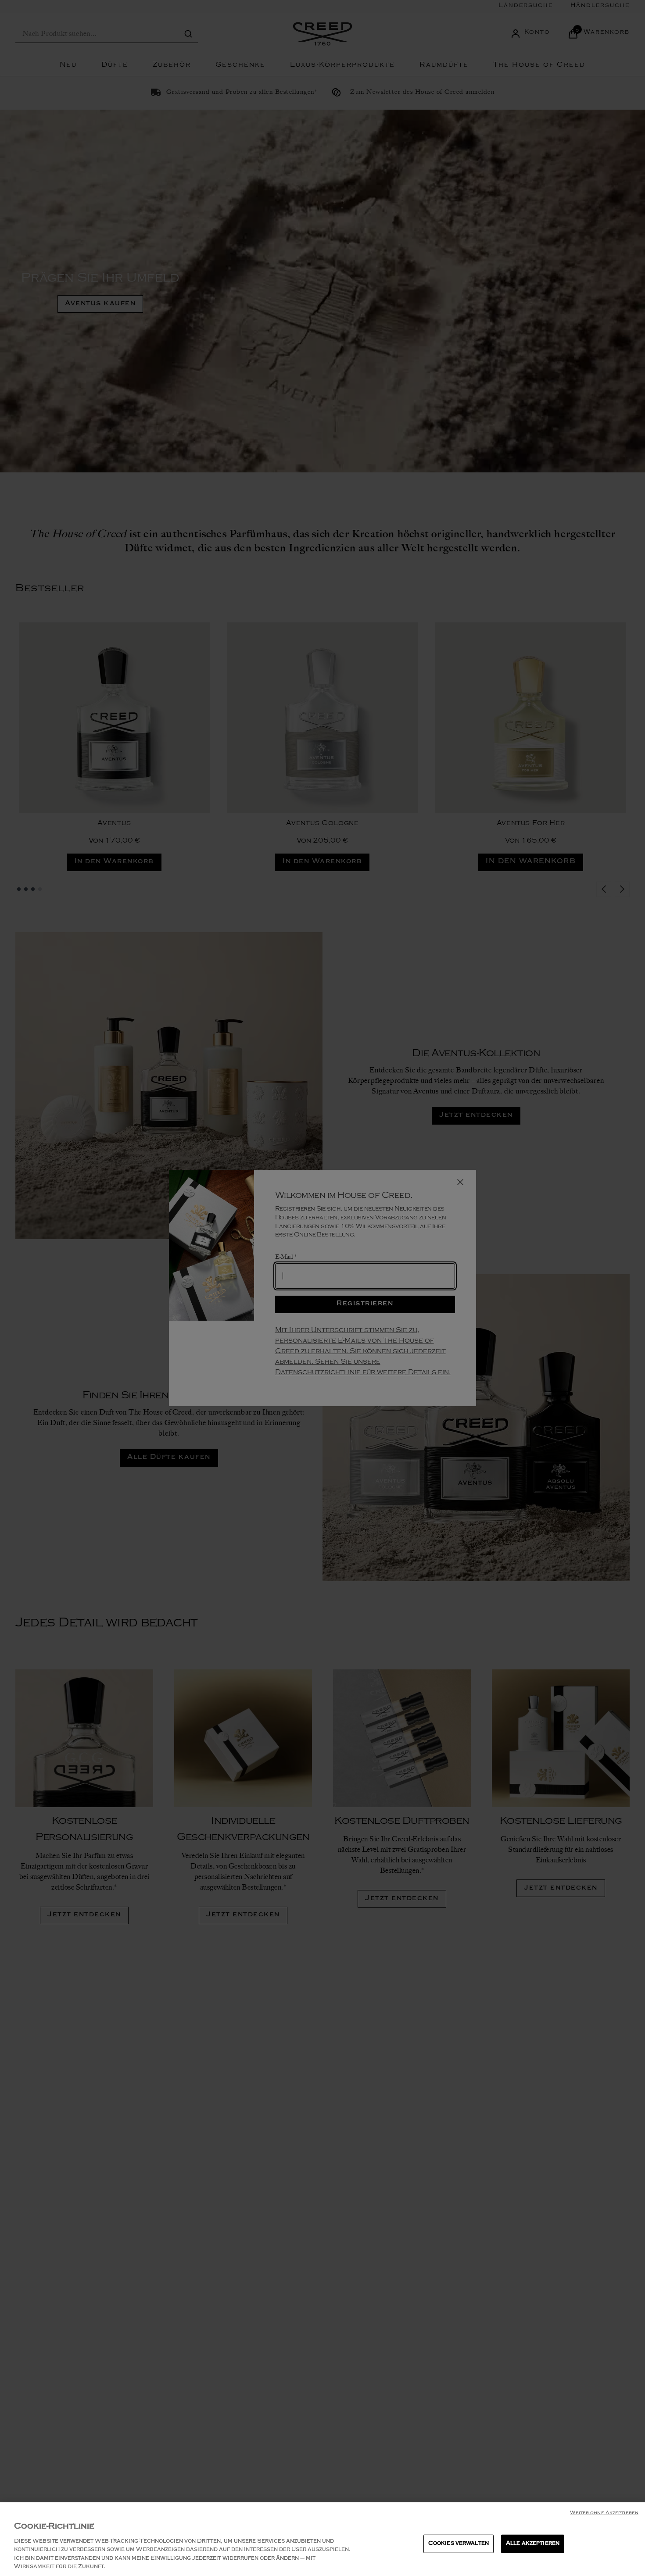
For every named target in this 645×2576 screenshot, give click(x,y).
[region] (322, 2539)
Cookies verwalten (459, 2544)
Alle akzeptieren (533, 2544)
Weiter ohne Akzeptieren (604, 2513)
